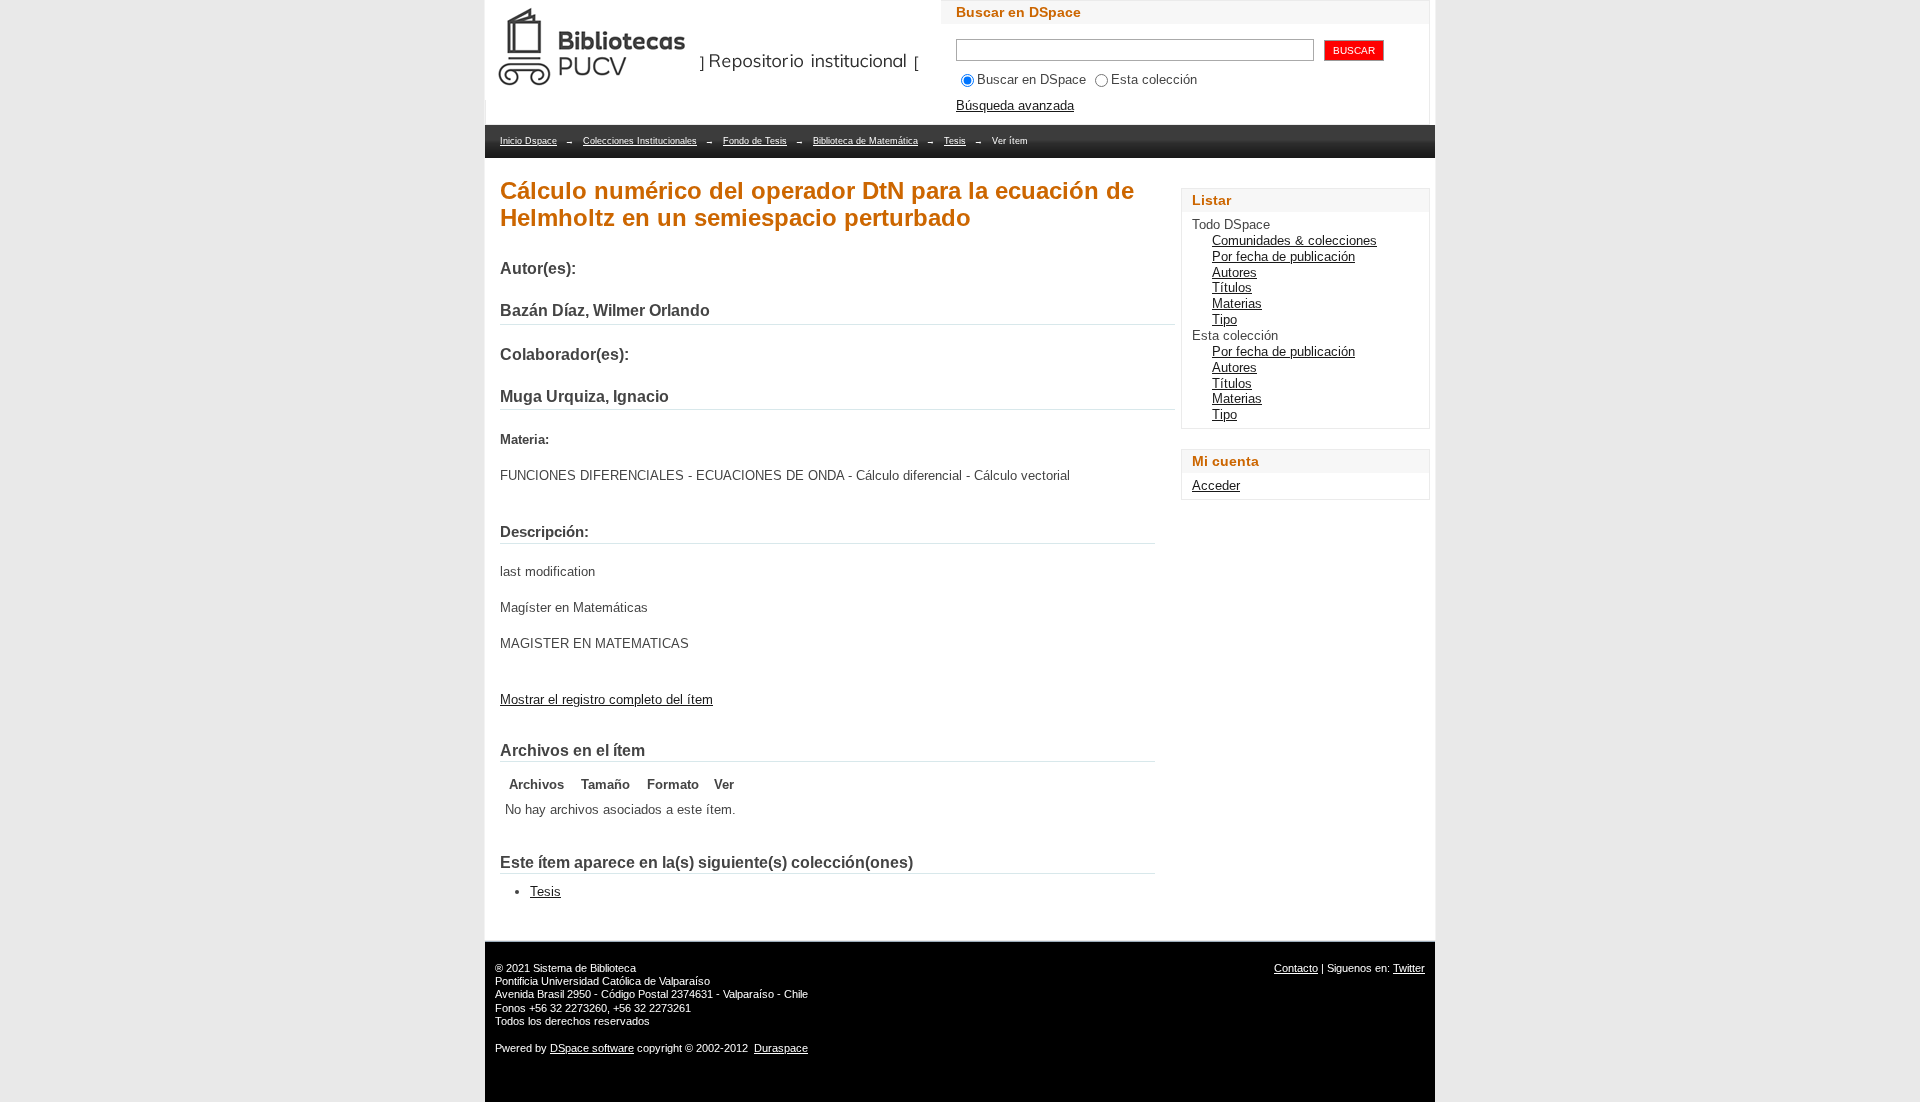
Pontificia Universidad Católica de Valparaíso (602, 981)
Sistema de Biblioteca (584, 968)
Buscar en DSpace (1031, 79)
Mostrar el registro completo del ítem (606, 699)
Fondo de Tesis (755, 141)
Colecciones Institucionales (640, 141)
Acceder (1216, 485)
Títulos (1232, 287)
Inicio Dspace (528, 141)
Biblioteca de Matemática (865, 141)
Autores (1234, 272)
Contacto (1296, 968)
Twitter (1409, 968)
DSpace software (592, 1048)
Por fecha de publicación (1283, 256)
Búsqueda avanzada (1015, 105)
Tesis (955, 141)
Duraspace (781, 1048)
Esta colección (1154, 79)
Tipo (1224, 319)
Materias (1237, 303)
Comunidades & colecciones (1294, 240)
